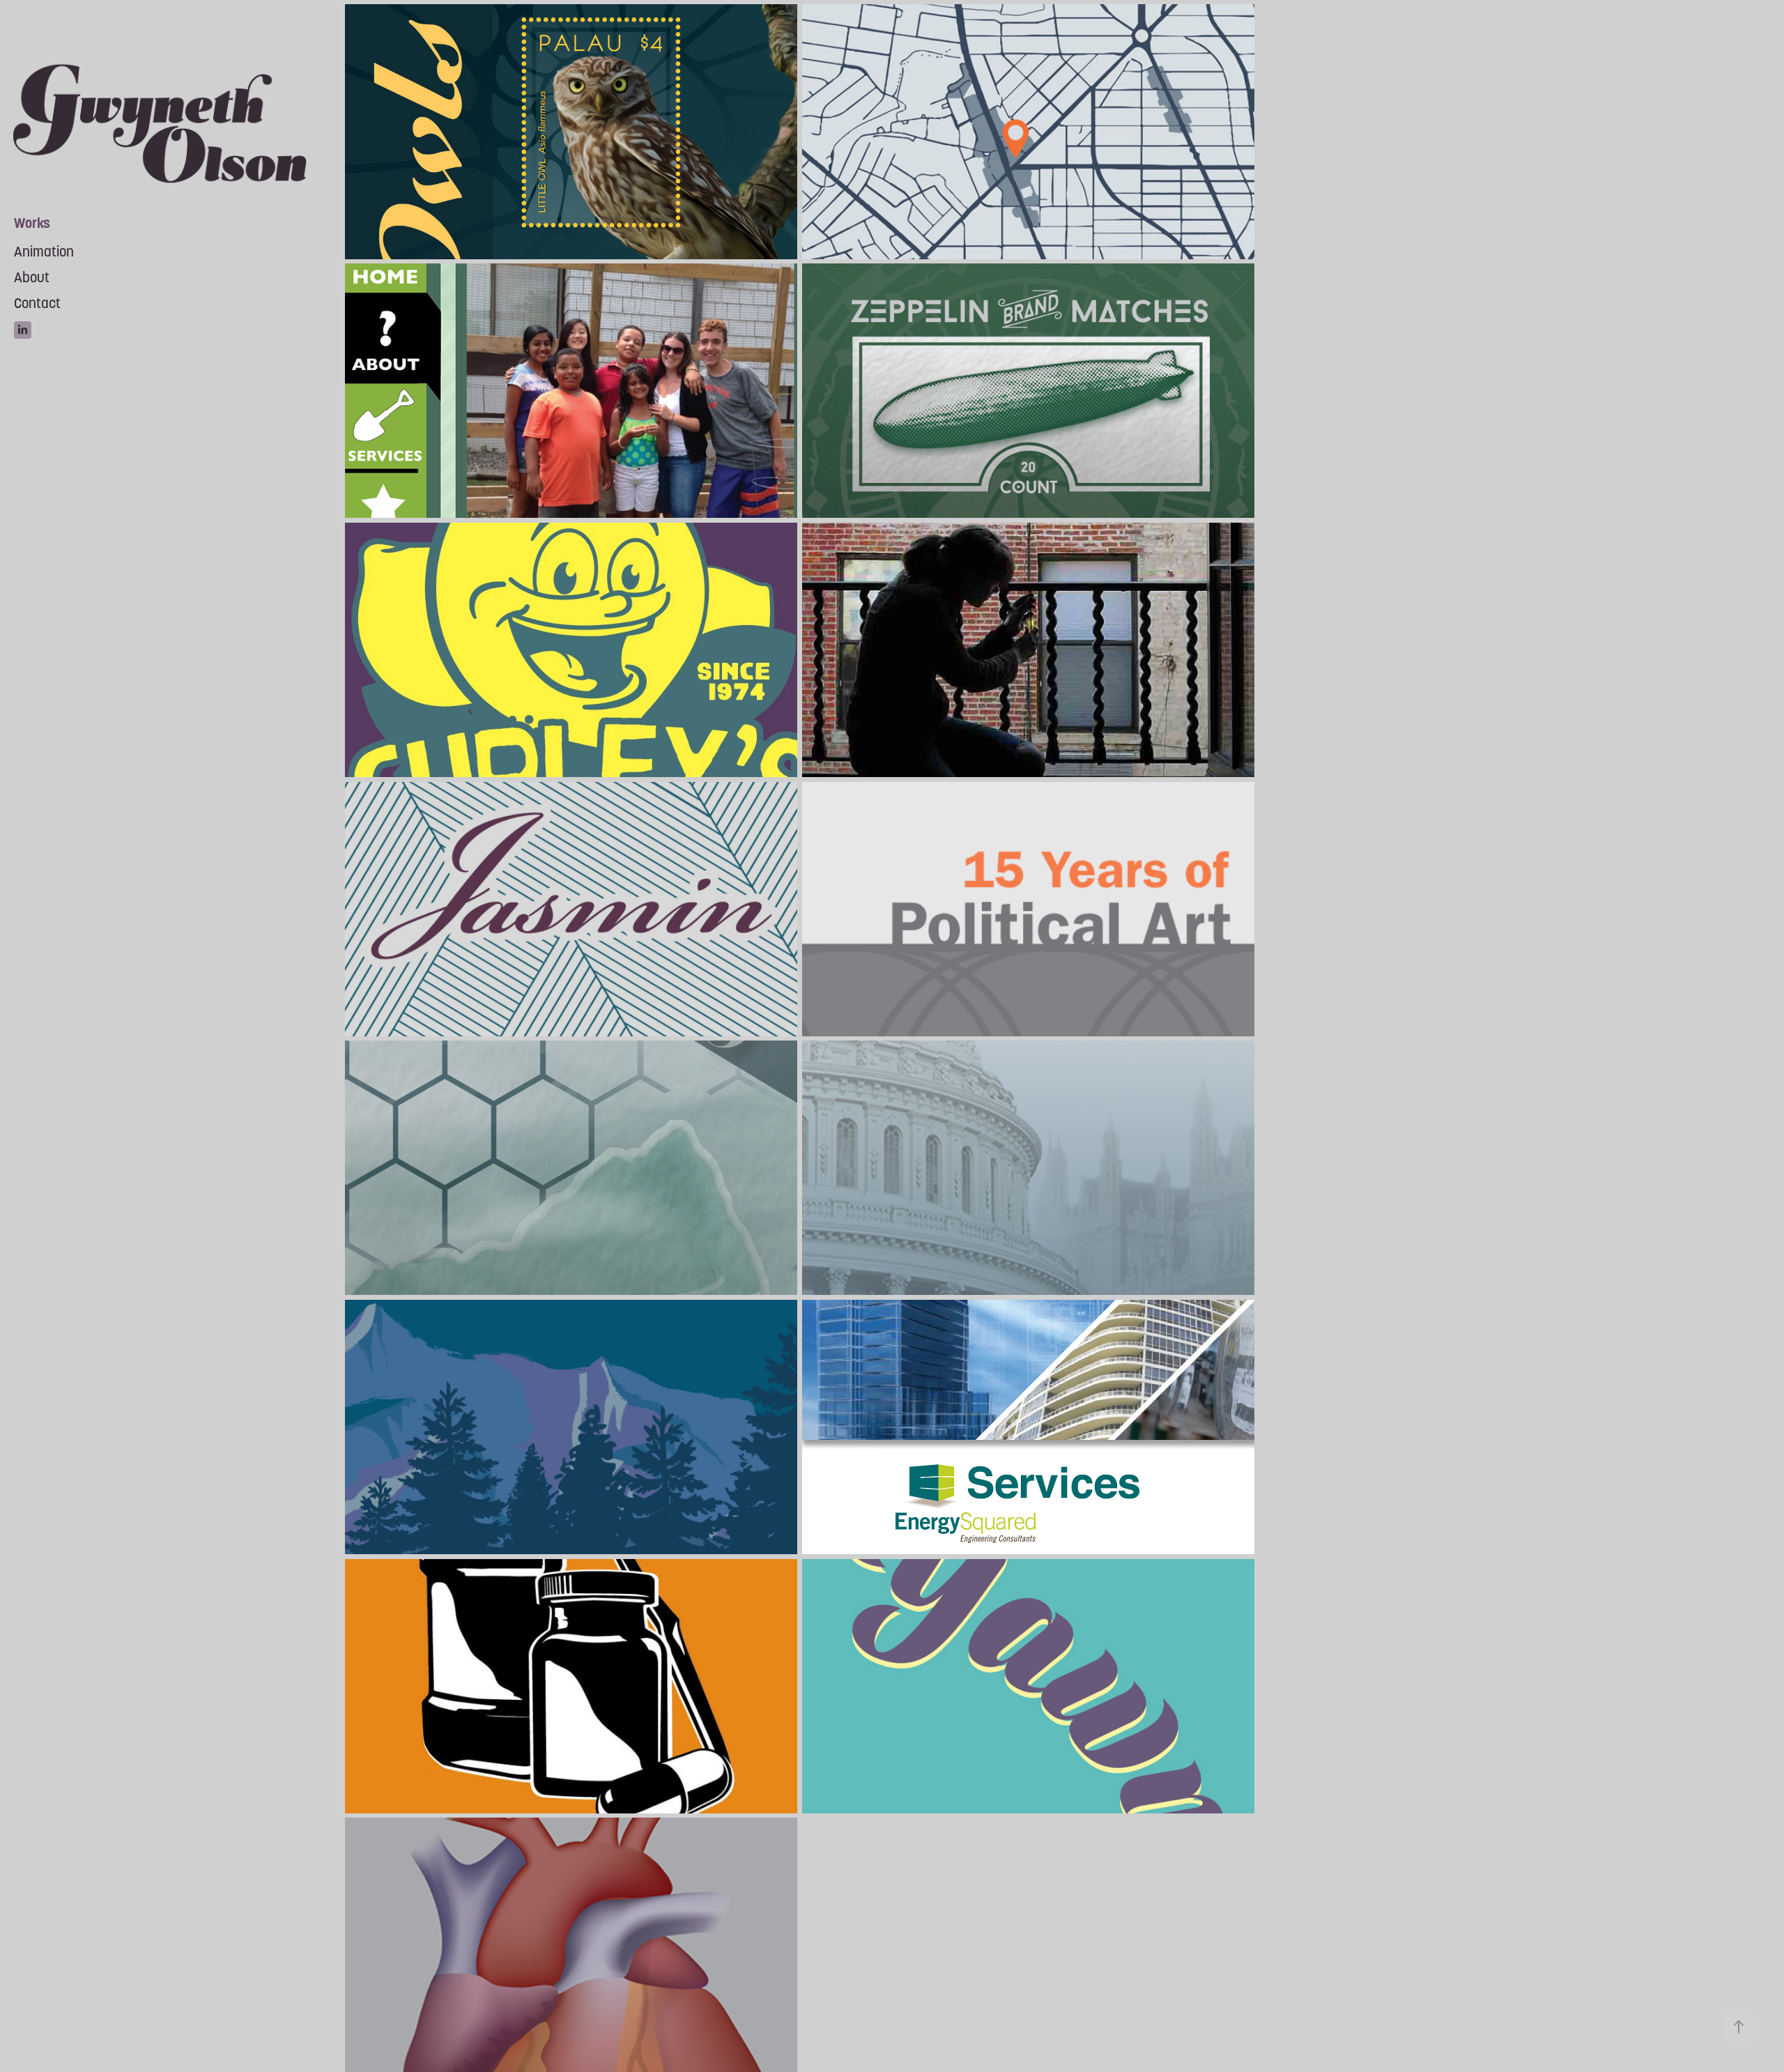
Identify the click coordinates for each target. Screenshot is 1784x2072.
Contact (37, 303)
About (32, 277)
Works (32, 223)
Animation (44, 252)
